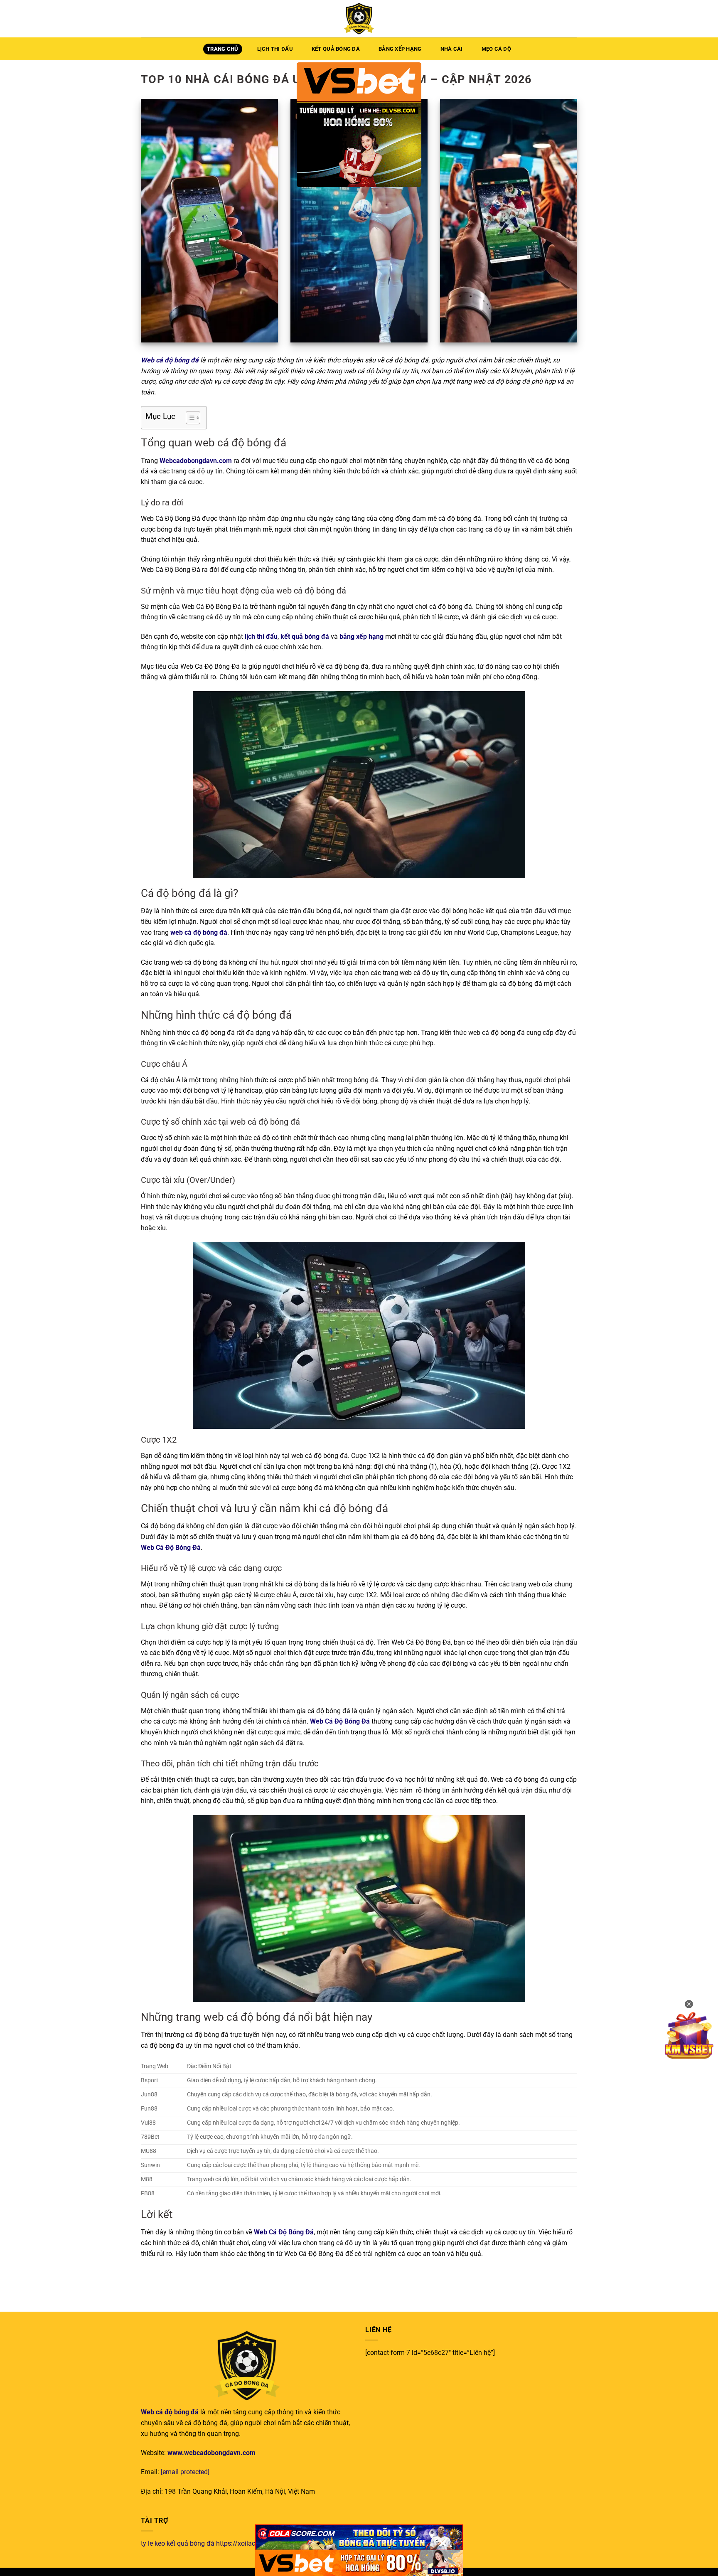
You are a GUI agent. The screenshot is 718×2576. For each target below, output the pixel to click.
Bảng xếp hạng (400, 49)
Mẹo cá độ (496, 49)
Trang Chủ (223, 49)
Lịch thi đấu (275, 49)
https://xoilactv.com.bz (250, 2543)
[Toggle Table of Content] (189, 418)
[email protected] (185, 2472)
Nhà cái (452, 49)
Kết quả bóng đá (336, 49)
